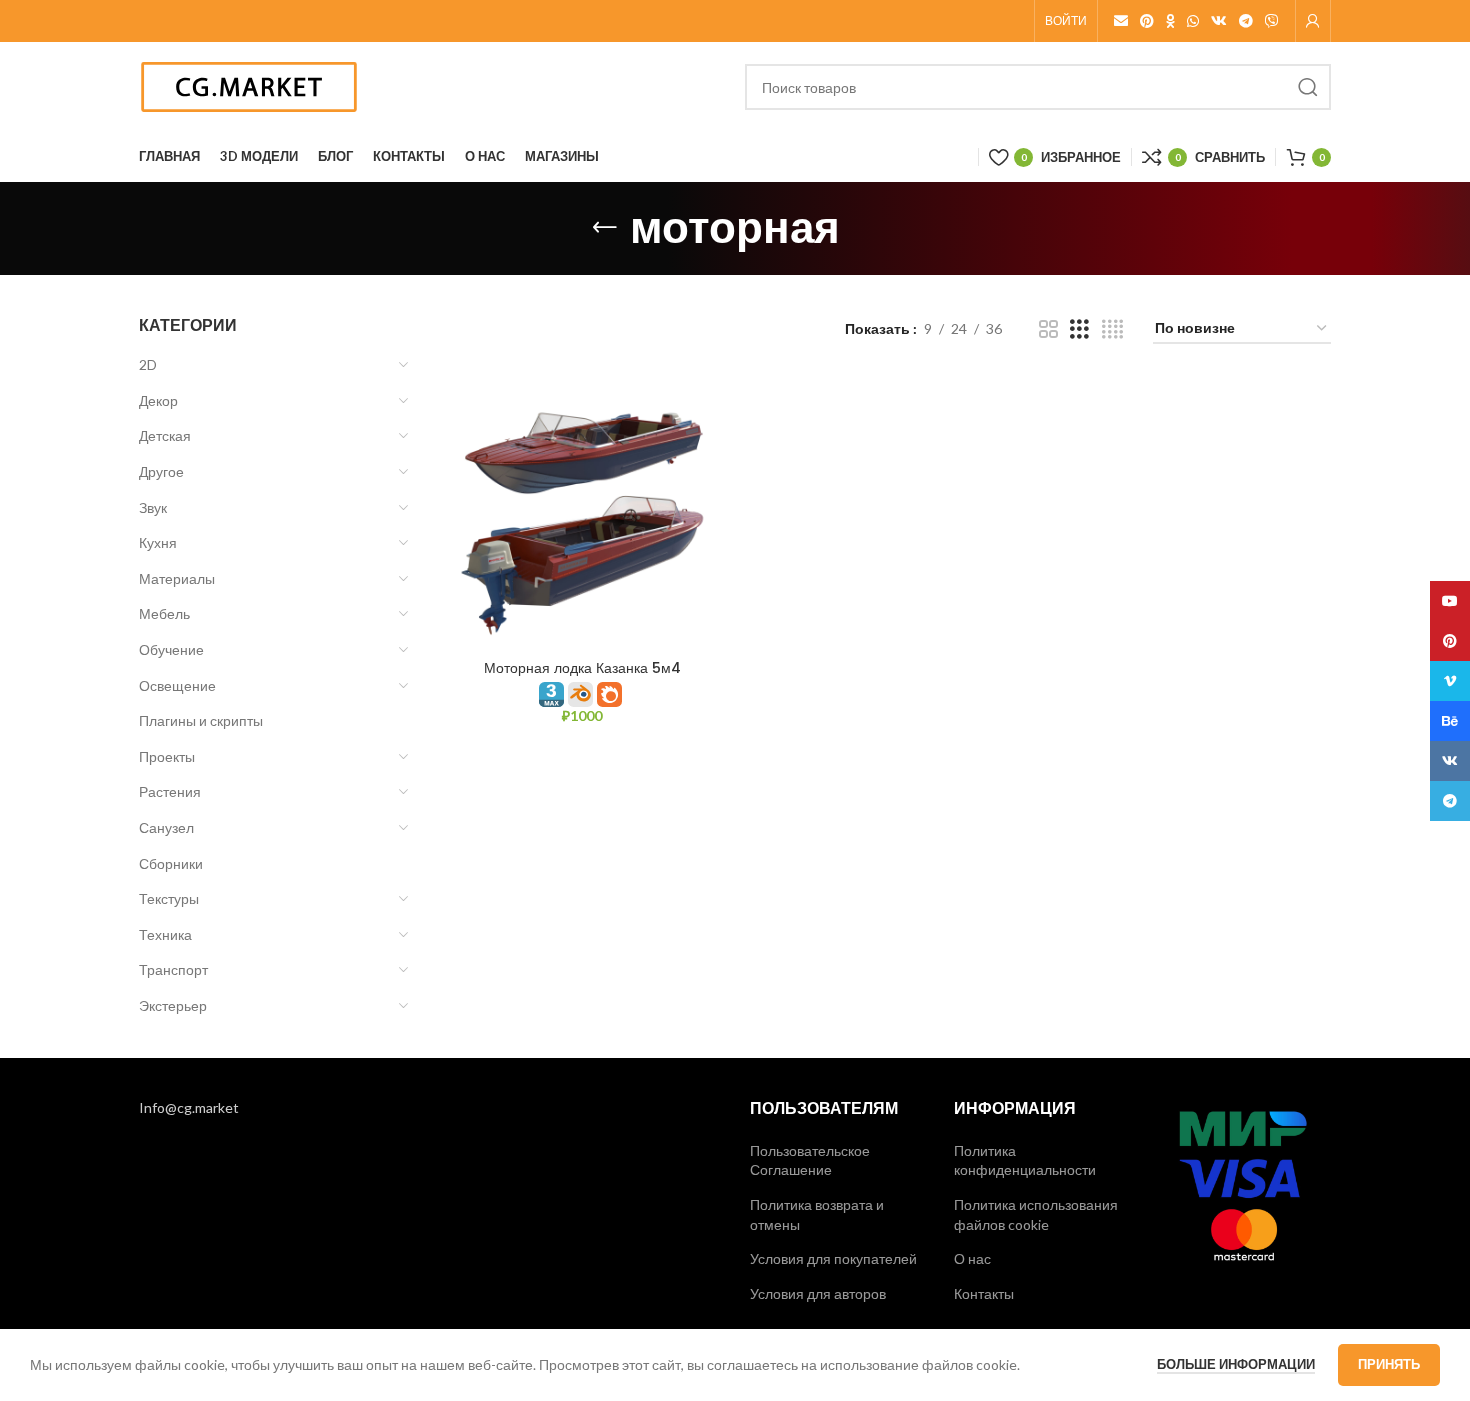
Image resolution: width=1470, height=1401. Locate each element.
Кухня (158, 542)
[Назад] (605, 228)
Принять (1389, 1364)
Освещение (177, 685)
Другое (161, 471)
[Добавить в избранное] (705, 496)
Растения (170, 791)
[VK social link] (1219, 21)
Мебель (164, 613)
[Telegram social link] (1246, 21)
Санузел (166, 827)
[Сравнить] (705, 406)
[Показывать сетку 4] (1112, 329)
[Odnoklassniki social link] (1170, 21)
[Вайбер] (1272, 21)
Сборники (171, 863)
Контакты (984, 1293)
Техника (165, 934)
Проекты (167, 756)
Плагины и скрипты (201, 720)
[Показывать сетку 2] (1048, 329)
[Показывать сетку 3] (1079, 329)
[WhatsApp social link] (1193, 21)
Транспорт (173, 969)
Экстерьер (173, 1005)
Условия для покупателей (833, 1258)
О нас (972, 1258)
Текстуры (169, 898)
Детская (165, 435)
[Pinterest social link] (1147, 21)
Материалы (177, 578)
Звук (153, 507)
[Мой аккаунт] (1313, 21)
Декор (158, 400)
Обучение (171, 649)
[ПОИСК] (1308, 87)
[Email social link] (1121, 21)
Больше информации (1236, 1364)
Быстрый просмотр (705, 451)
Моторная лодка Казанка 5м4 (582, 668)
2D (148, 364)
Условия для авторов (818, 1293)
